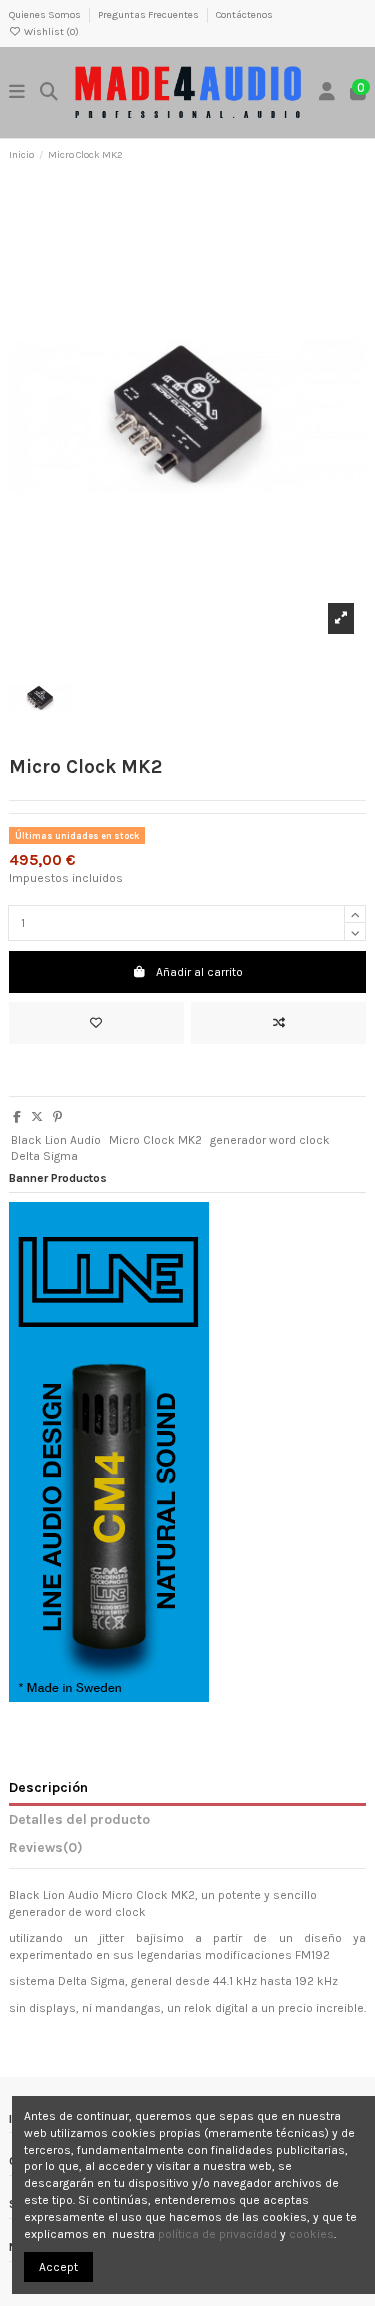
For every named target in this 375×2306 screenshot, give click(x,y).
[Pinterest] (57, 1117)
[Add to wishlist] (96, 1023)
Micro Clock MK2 (155, 1140)
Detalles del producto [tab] (79, 1819)
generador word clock (270, 1140)
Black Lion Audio (56, 1140)
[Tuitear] (37, 1117)
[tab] (187, 1851)
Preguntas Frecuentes (149, 15)
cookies (311, 2234)
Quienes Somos (46, 15)
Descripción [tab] (48, 1787)
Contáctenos (244, 15)
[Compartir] (17, 1117)
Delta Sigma (44, 1156)
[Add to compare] (278, 1023)
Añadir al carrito (199, 972)
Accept (58, 2267)
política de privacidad (217, 2234)
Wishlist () (50, 32)
